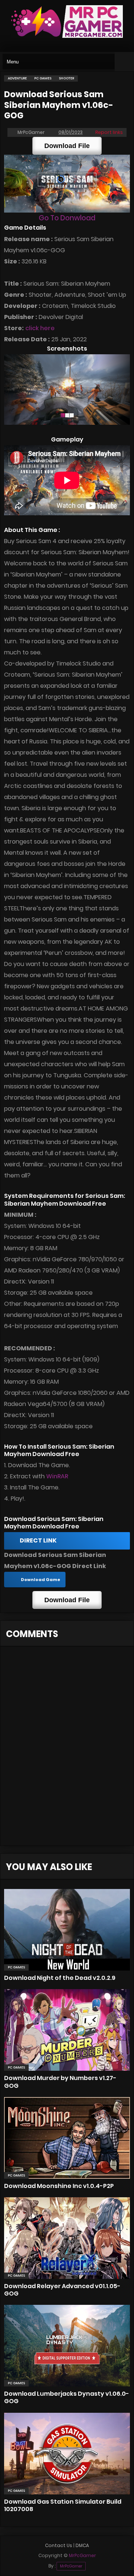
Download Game (41, 1580)
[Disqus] (67, 1750)
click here (40, 328)
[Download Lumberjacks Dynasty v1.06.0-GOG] (67, 2346)
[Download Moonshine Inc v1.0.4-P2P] (67, 2138)
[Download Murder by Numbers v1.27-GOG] (67, 2030)
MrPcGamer (71, 2566)
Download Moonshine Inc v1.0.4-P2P (59, 2186)
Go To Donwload (67, 218)
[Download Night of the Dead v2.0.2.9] (67, 1930)
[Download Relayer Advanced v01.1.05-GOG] (67, 2238)
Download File (67, 146)
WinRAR (57, 1476)
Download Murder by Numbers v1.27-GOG (60, 2082)
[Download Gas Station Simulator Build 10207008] (67, 2454)
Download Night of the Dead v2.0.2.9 (60, 1978)
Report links (109, 132)
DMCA (82, 2545)
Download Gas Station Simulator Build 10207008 (63, 2505)
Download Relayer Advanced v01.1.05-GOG (62, 2290)
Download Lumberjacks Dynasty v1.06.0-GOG (67, 2397)
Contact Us (59, 2545)
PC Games (16, 1967)
